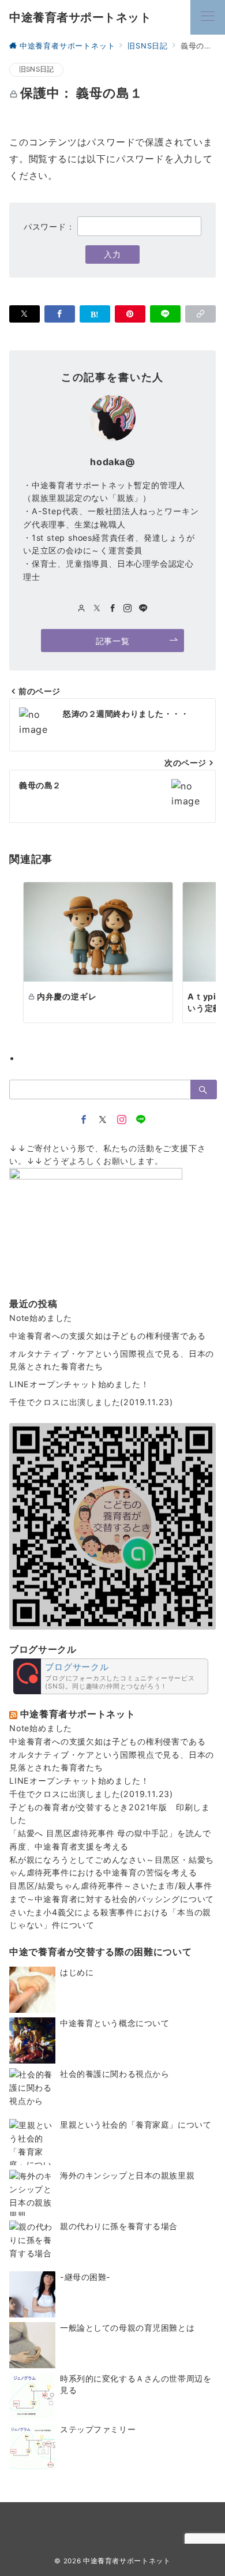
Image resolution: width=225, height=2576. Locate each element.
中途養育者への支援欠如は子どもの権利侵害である (107, 1336)
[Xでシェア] (25, 314)
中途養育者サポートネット (80, 17)
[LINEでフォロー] (143, 609)
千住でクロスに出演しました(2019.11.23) (91, 1402)
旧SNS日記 (36, 69)
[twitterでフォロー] (97, 609)
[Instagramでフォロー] (128, 609)
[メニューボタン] (208, 17)
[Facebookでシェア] (60, 314)
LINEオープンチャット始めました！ (79, 1384)
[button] (200, 314)
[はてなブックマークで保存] (95, 314)
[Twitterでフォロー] (103, 1120)
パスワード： (51, 226)
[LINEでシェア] (165, 314)
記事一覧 (112, 641)
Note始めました (41, 1318)
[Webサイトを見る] (82, 609)
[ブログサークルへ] (111, 1676)
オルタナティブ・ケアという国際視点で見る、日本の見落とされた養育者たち (112, 1360)
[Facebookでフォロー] (113, 609)
